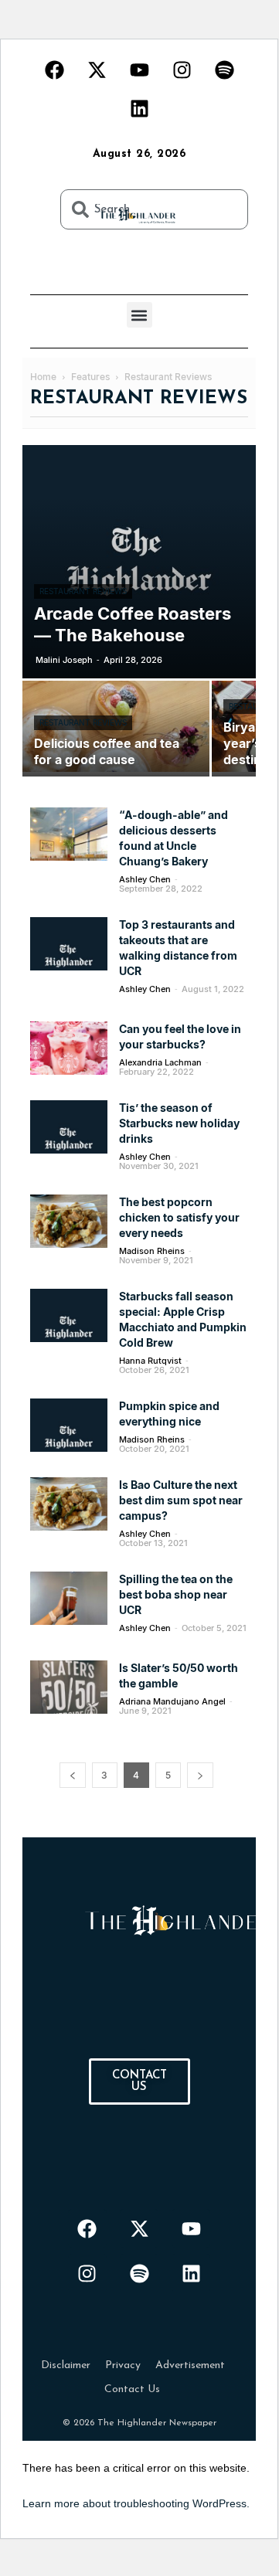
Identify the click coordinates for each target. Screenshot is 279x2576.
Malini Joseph (64, 660)
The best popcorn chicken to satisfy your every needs (179, 1217)
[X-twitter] (97, 70)
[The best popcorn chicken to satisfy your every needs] (69, 1221)
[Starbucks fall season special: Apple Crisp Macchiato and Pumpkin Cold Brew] (69, 1315)
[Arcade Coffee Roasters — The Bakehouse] (139, 562)
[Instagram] (182, 70)
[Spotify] (224, 70)
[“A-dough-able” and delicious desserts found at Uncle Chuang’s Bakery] (69, 834)
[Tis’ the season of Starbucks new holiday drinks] (69, 1127)
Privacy (123, 2365)
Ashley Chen (145, 879)
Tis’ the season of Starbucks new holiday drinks (179, 1123)
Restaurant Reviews (83, 591)
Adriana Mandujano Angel (172, 1701)
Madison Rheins (152, 1251)
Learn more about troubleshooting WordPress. (136, 2503)
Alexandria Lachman (160, 1062)
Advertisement (190, 2365)
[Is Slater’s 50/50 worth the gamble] (69, 1687)
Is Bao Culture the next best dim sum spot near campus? (181, 1500)
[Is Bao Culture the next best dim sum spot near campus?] (69, 1504)
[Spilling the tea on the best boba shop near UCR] (69, 1598)
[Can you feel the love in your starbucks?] (69, 1048)
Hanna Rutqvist (150, 1361)
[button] (139, 315)
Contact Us (132, 2389)
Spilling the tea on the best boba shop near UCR (176, 1594)
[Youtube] (139, 70)
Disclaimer (66, 2365)
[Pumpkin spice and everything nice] (69, 1425)
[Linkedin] (139, 108)
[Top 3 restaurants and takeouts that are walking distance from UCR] (69, 944)
